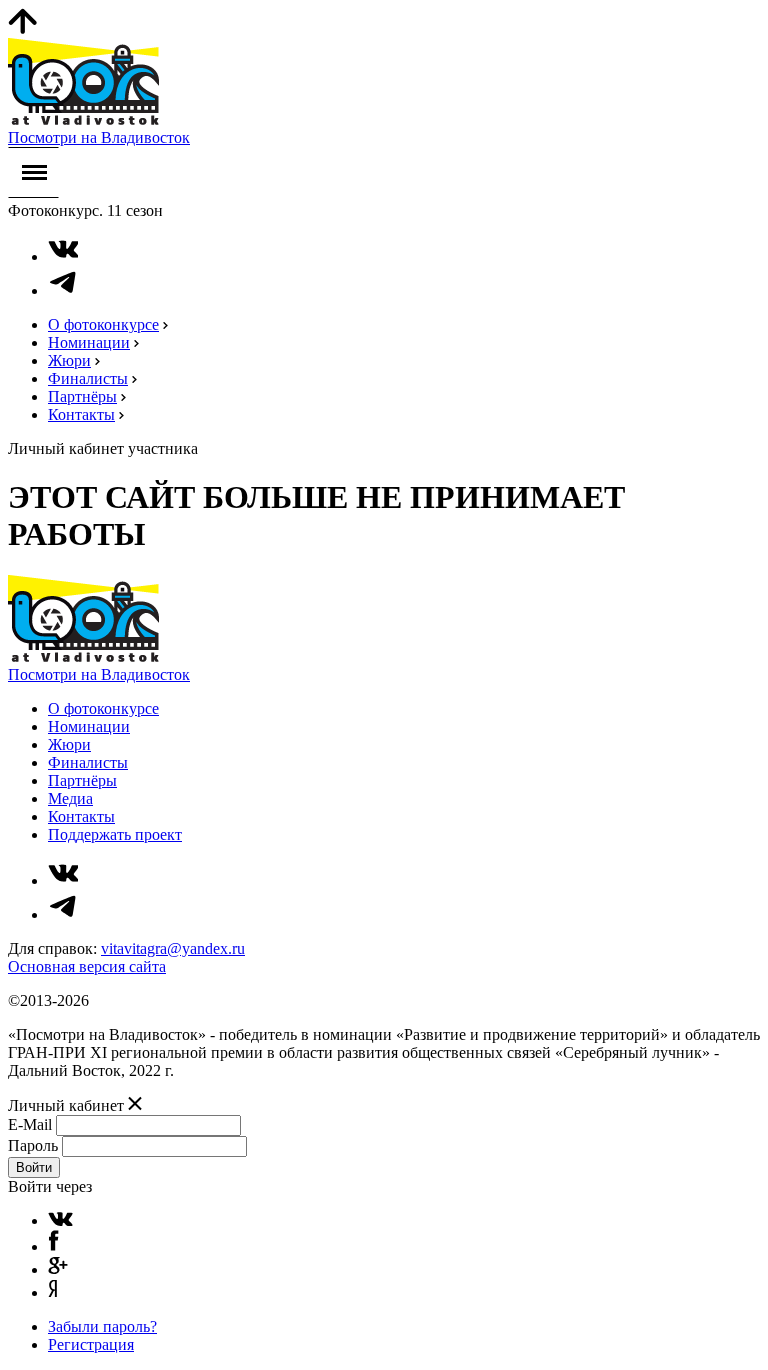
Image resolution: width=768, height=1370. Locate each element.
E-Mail (30, 1124)
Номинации (89, 342)
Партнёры (82, 396)
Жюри (69, 360)
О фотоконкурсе (103, 324)
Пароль (33, 1145)
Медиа (70, 798)
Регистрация (91, 1344)
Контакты (81, 414)
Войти (34, 1167)
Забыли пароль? (102, 1326)
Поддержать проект (115, 834)
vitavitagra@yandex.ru (173, 948)
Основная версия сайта (87, 966)
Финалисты (88, 378)
